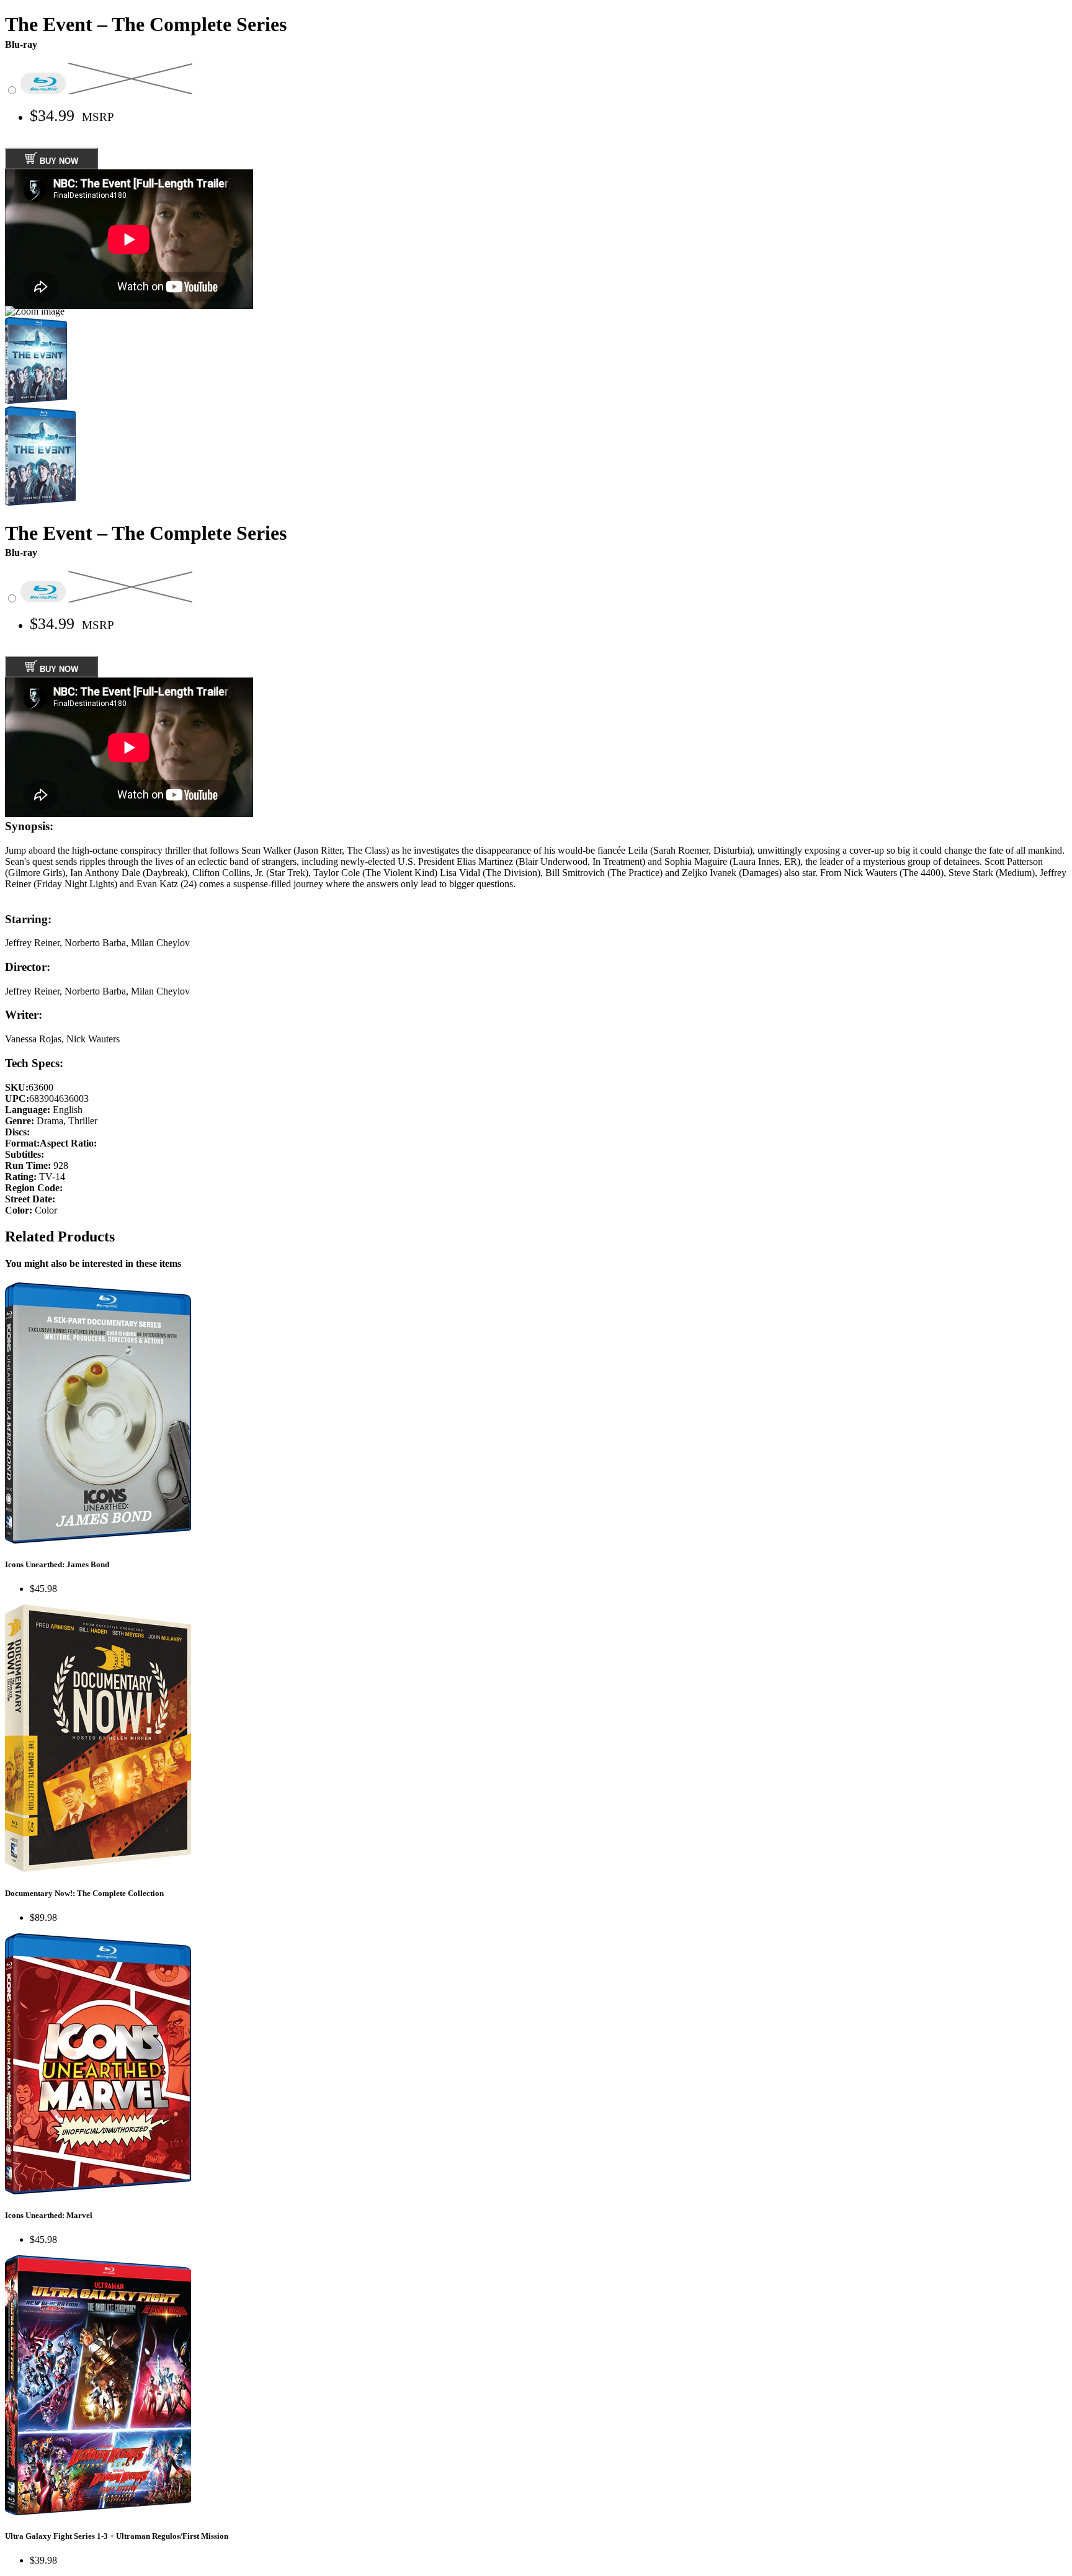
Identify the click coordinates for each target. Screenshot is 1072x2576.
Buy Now (58, 161)
